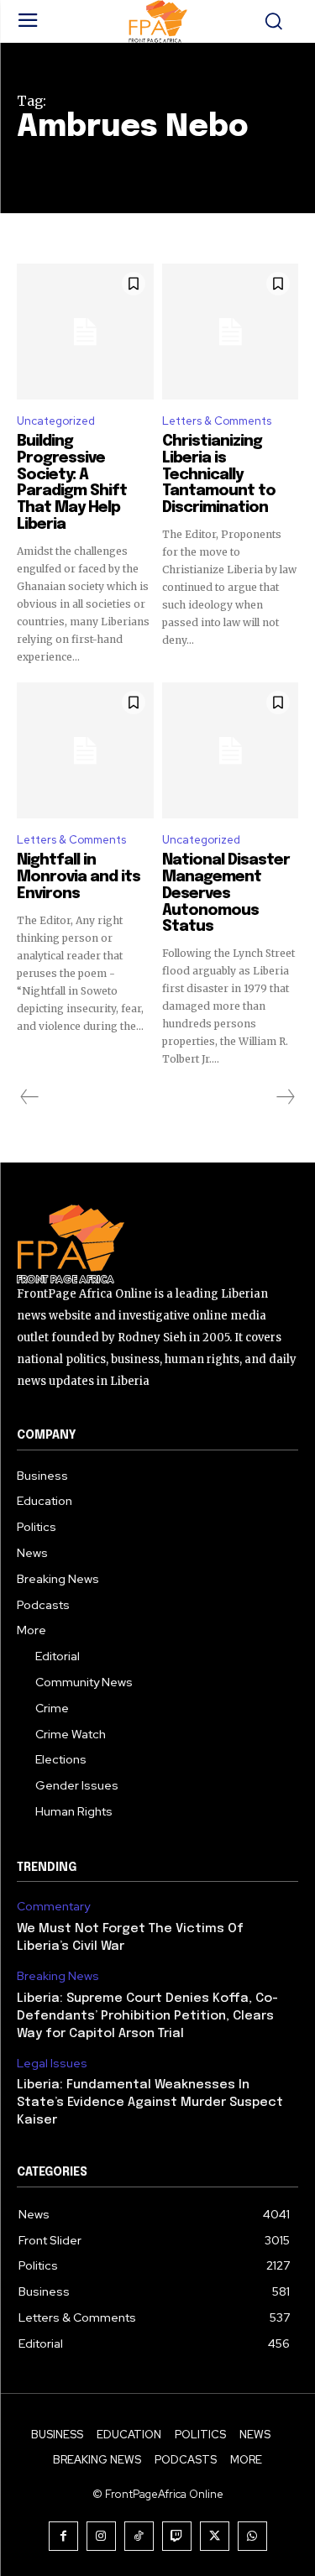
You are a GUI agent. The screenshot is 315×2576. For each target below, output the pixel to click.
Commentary (53, 1907)
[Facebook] (63, 2536)
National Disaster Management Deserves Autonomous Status (226, 894)
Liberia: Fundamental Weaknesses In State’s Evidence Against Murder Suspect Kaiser (150, 2103)
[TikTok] (139, 2536)
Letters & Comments (217, 421)
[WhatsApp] (252, 2536)
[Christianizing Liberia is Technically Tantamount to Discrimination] (231, 332)
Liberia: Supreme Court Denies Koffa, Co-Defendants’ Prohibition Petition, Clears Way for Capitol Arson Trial (147, 2016)
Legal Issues (52, 2064)
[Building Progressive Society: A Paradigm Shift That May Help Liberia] (85, 332)
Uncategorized (56, 421)
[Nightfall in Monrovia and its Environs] (85, 751)
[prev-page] (30, 1097)
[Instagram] (101, 2536)
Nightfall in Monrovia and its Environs (79, 877)
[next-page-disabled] (285, 1097)
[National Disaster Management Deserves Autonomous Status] (231, 751)
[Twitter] (215, 2536)
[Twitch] (177, 2536)
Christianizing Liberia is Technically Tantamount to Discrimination (219, 475)
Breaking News (58, 1976)
